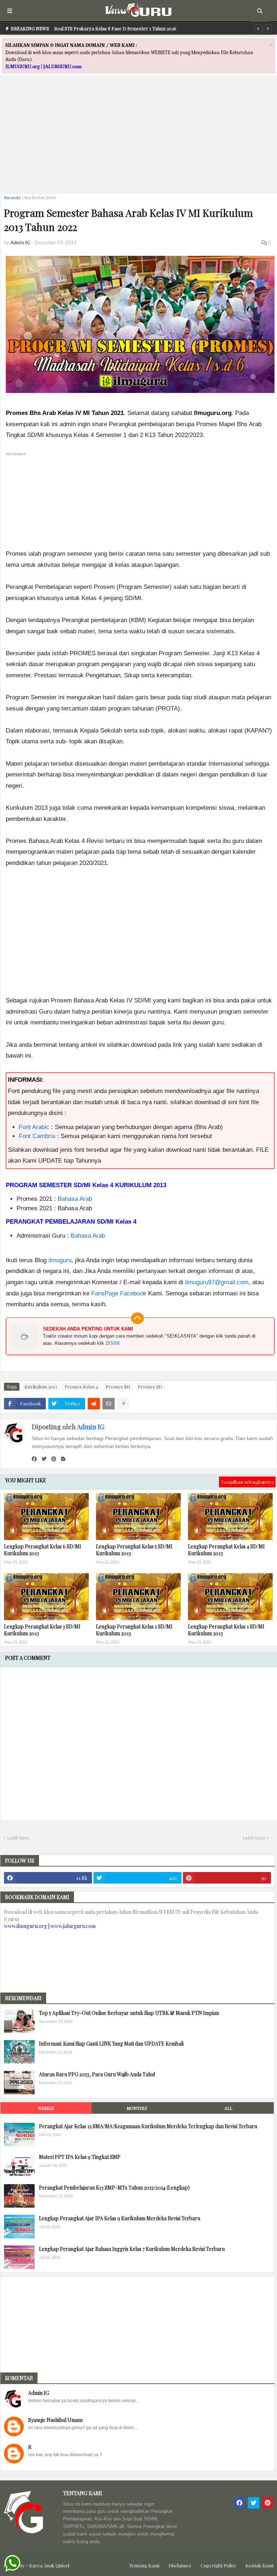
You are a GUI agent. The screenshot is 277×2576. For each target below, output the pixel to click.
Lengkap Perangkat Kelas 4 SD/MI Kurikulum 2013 (226, 1550)
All (228, 2108)
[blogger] (63, 1459)
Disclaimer (180, 2565)
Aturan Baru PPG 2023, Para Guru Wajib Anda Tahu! (97, 2074)
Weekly (46, 2108)
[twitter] (44, 1459)
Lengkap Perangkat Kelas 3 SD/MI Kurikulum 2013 (42, 1630)
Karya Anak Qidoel (49, 2565)
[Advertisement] (138, 137)
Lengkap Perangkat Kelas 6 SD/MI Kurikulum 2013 (43, 1550)
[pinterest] (54, 1459)
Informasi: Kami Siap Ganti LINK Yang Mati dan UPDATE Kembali (111, 2044)
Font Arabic (34, 1127)
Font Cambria (37, 1136)
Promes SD (150, 1387)
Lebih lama (254, 1838)
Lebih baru (18, 1838)
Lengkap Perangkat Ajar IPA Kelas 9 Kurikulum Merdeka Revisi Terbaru (120, 2218)
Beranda (12, 198)
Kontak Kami (259, 2565)
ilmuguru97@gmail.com (217, 1282)
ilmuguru (60, 1260)
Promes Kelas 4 (81, 1387)
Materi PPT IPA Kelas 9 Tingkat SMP (80, 2157)
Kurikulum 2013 (40, 198)
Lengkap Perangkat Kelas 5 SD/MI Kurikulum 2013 (134, 1550)
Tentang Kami (144, 2565)
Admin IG (91, 1427)
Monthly (137, 2108)
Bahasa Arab (75, 1199)
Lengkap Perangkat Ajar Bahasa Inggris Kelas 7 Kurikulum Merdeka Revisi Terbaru (132, 2249)
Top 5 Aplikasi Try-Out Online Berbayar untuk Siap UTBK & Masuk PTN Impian (129, 2013)
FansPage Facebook (119, 1293)
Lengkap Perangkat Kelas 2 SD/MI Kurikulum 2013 (134, 1630)
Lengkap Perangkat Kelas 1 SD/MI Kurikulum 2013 (226, 1630)
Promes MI (118, 1387)
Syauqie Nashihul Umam (55, 2420)
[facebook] (34, 1459)
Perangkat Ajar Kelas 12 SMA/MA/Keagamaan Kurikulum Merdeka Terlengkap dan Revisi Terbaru (148, 2126)
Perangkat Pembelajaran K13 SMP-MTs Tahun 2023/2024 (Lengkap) (114, 2188)
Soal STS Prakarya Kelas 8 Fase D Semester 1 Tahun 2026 (115, 28)
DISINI (113, 1343)
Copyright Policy (218, 2565)
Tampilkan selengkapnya (247, 1482)
